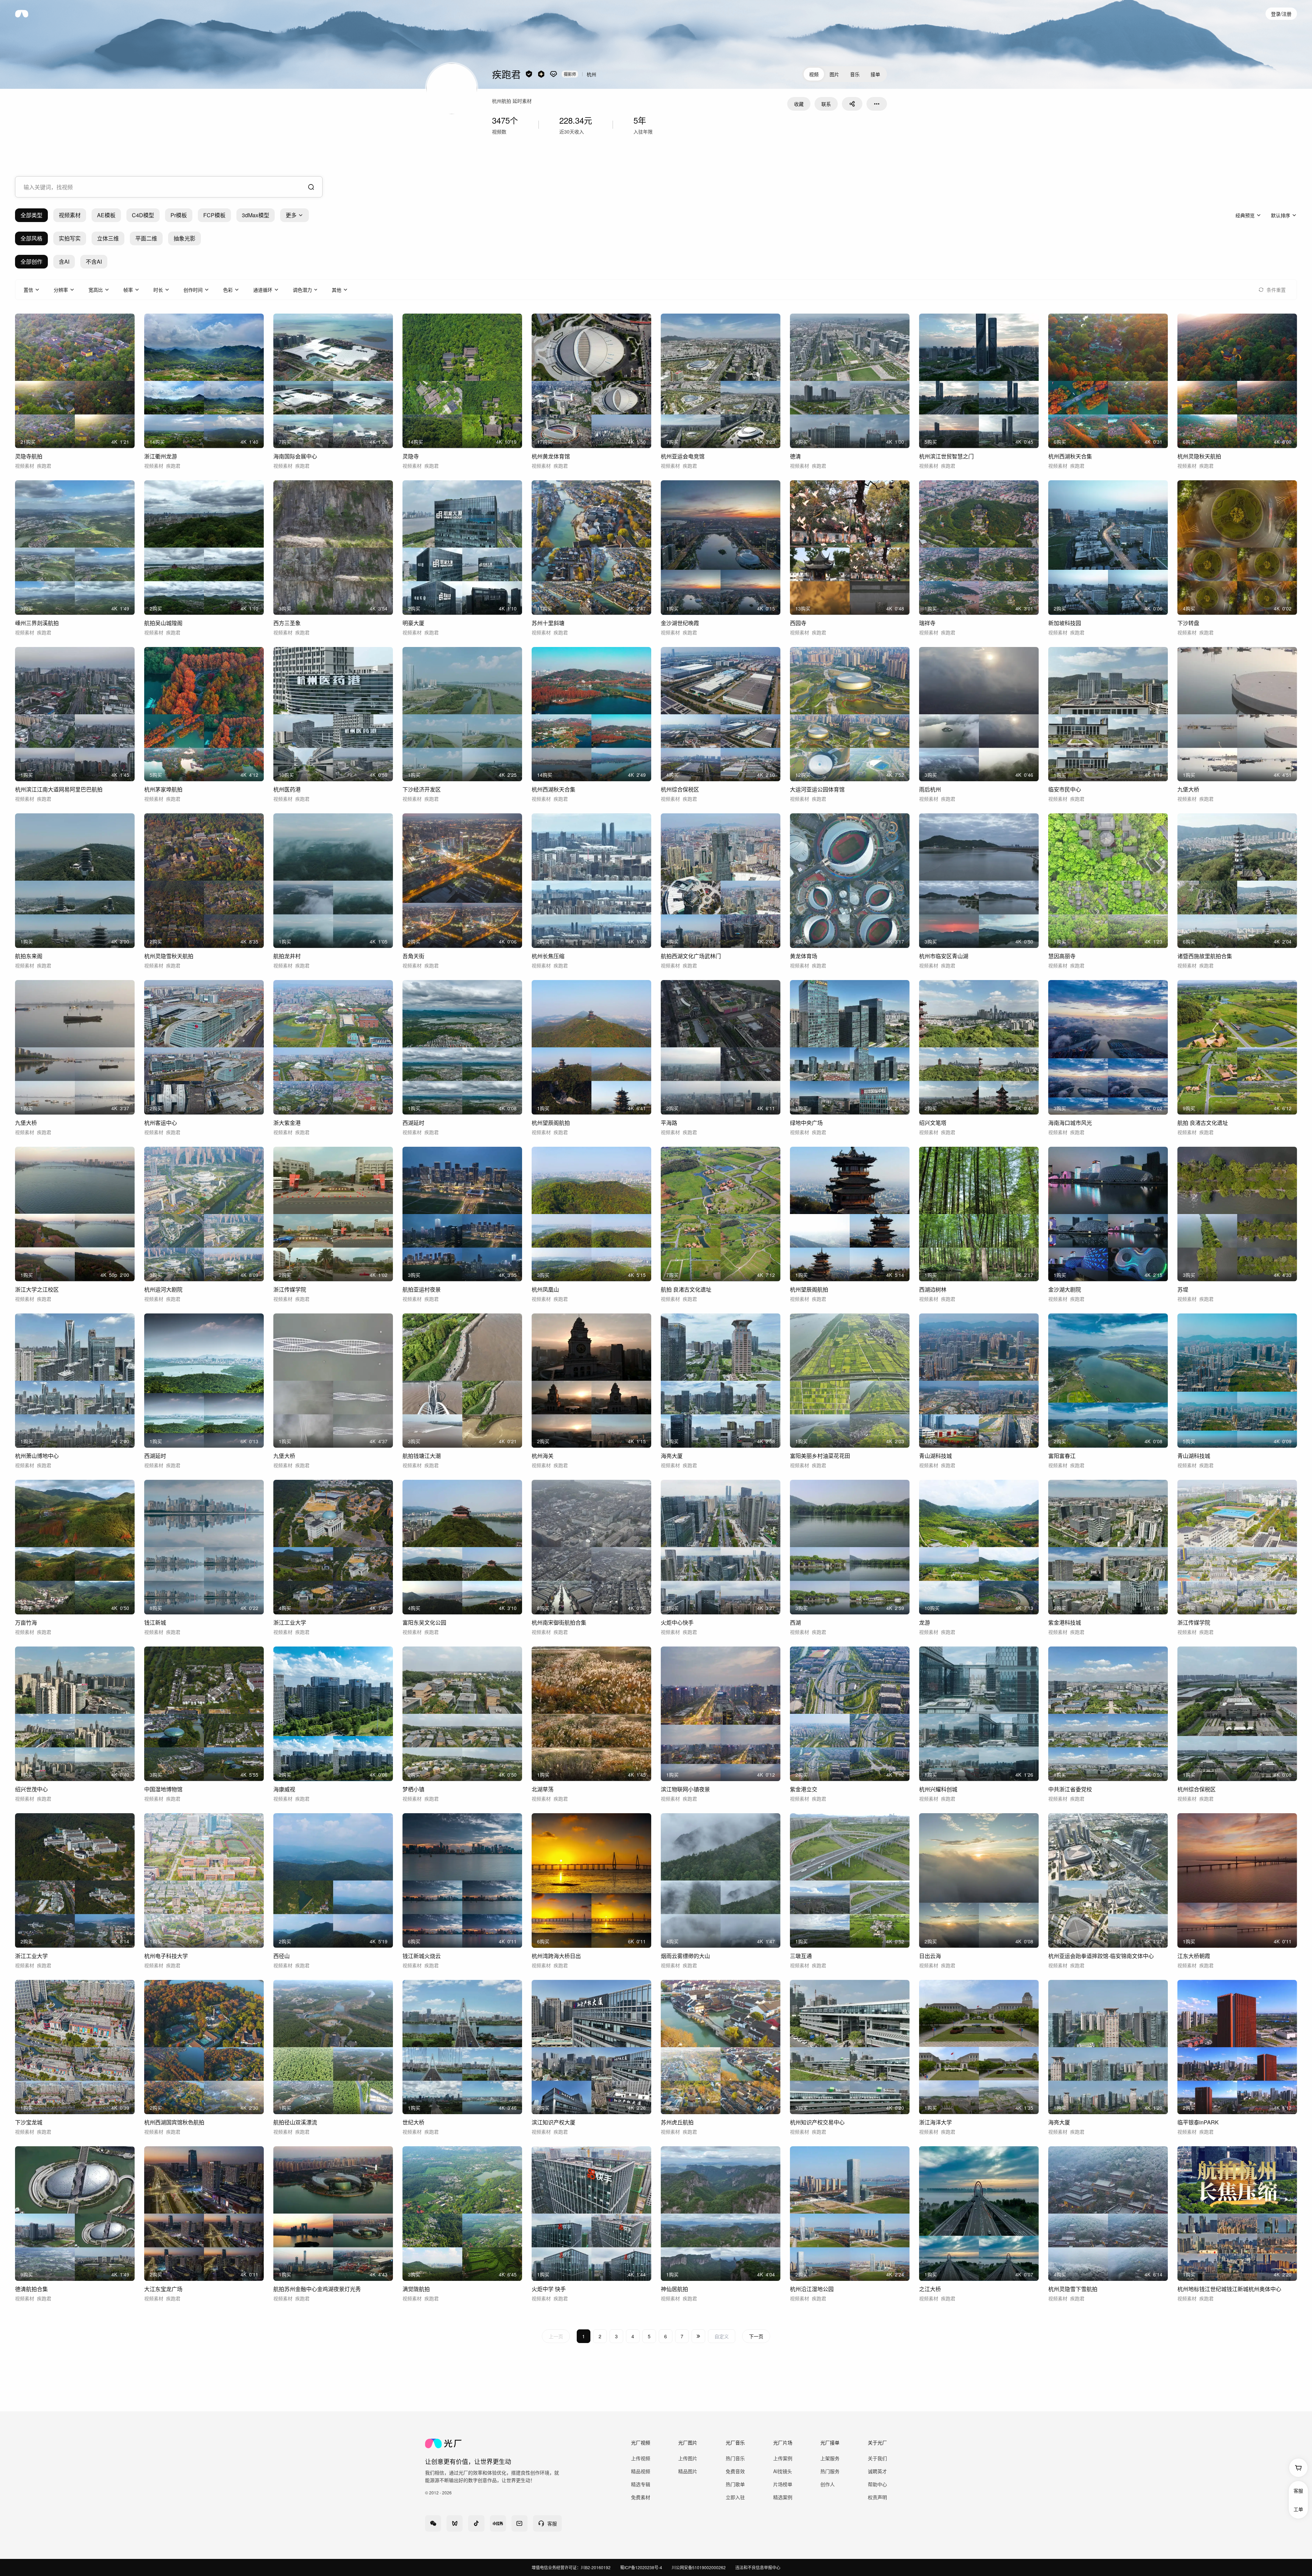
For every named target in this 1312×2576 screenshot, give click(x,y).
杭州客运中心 (161, 1123)
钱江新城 (155, 1622)
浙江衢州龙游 (161, 456)
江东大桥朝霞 (1194, 1956)
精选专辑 (641, 2484)
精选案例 (783, 2497)
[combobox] (169, 187)
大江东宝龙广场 (163, 2289)
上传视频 (641, 2458)
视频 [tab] (814, 74)
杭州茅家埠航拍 (163, 789)
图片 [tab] (834, 74)
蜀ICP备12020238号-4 (641, 2567)
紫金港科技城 (1065, 1622)
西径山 (282, 1956)
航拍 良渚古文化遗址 (1203, 1123)
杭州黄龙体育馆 (551, 456)
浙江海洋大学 (935, 2122)
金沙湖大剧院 (1065, 1289)
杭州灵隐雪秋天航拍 (169, 956)
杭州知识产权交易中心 (817, 2122)
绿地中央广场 (806, 1123)
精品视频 (641, 2471)
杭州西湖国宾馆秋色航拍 (174, 2122)
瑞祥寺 (927, 623)
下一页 (756, 2336)
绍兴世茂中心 (31, 1789)
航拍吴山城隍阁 (163, 623)
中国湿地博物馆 (163, 1789)
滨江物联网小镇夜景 (685, 1789)
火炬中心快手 (677, 1622)
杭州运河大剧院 (163, 1289)
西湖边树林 (933, 1289)
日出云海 (930, 1956)
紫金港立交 (804, 1789)
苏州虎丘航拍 (677, 2122)
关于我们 (877, 2458)
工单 (1298, 2509)
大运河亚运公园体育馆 (817, 789)
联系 (826, 104)
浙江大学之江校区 (37, 1289)
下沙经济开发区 (422, 789)
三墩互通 (801, 1956)
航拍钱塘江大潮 (422, 1456)
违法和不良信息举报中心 (758, 2567)
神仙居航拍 (674, 2289)
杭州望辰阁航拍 (551, 1123)
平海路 (669, 1123)
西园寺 (798, 623)
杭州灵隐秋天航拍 (1199, 456)
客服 (1298, 2491)
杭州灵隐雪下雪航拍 (1073, 2289)
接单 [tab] (875, 74)
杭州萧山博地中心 (37, 1456)
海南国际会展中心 (295, 456)
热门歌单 (735, 2484)
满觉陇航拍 (416, 2289)
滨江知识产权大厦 (553, 2122)
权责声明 (877, 2497)
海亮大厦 (672, 1456)
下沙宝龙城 (29, 2122)
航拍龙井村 (287, 956)
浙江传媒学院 (290, 1289)
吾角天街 (413, 956)
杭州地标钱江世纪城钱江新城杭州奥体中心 (1229, 2289)
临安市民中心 (1065, 789)
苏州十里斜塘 (548, 623)
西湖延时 (413, 1123)
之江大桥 (930, 2289)
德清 (795, 456)
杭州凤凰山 (545, 1289)
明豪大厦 (413, 623)
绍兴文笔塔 (933, 1123)
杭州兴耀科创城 (938, 1789)
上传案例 (783, 2458)
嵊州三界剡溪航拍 (37, 623)
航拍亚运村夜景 (422, 1289)
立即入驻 (735, 2497)
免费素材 (641, 2497)
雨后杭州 (930, 789)
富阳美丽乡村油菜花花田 (820, 1456)
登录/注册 (1281, 14)
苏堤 (1183, 1289)
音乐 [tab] (855, 74)
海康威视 (284, 1789)
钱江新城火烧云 (422, 1956)
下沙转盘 (1188, 623)
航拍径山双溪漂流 (295, 2122)
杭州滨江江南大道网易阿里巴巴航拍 (59, 789)
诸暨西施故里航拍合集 (1205, 956)
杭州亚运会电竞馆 (683, 456)
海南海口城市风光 (1070, 1123)
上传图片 (688, 2458)
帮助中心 (877, 2484)
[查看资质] (529, 74)
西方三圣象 (287, 623)
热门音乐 (735, 2458)
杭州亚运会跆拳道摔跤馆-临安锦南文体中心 (1101, 1956)
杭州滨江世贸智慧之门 (946, 456)
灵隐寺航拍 (29, 456)
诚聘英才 (877, 2471)
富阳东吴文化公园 (424, 1622)
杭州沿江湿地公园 (812, 2289)
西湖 (795, 1622)
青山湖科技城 (935, 1456)
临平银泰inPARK (1198, 2122)
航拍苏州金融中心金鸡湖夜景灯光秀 (317, 2289)
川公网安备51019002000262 (699, 2567)
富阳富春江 (1062, 1456)
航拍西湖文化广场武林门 (691, 956)
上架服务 (830, 2458)
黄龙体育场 (804, 956)
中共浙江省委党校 (1070, 1789)
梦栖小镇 (413, 1789)
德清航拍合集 (31, 2289)
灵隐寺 (411, 456)
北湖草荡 (543, 1789)
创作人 (828, 2484)
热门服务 (830, 2471)
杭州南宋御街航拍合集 (559, 1622)
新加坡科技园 (1065, 623)
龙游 (925, 1622)
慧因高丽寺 (1062, 956)
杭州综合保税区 (680, 789)
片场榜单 (783, 2484)
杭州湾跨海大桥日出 (556, 1956)
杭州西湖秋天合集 (1070, 456)
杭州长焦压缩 (548, 956)
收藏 (799, 104)
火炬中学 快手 (549, 2289)
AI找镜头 (783, 2471)
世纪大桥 (413, 2122)
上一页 (556, 2336)
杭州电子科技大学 (166, 1956)
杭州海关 (543, 1456)
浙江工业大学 (290, 1622)
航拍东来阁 (29, 956)
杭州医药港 (287, 789)
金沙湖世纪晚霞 (680, 623)
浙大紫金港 (287, 1123)
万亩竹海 (26, 1622)
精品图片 (688, 2471)
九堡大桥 (1188, 789)
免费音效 (735, 2471)
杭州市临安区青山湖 (944, 956)
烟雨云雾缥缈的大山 (685, 1956)
